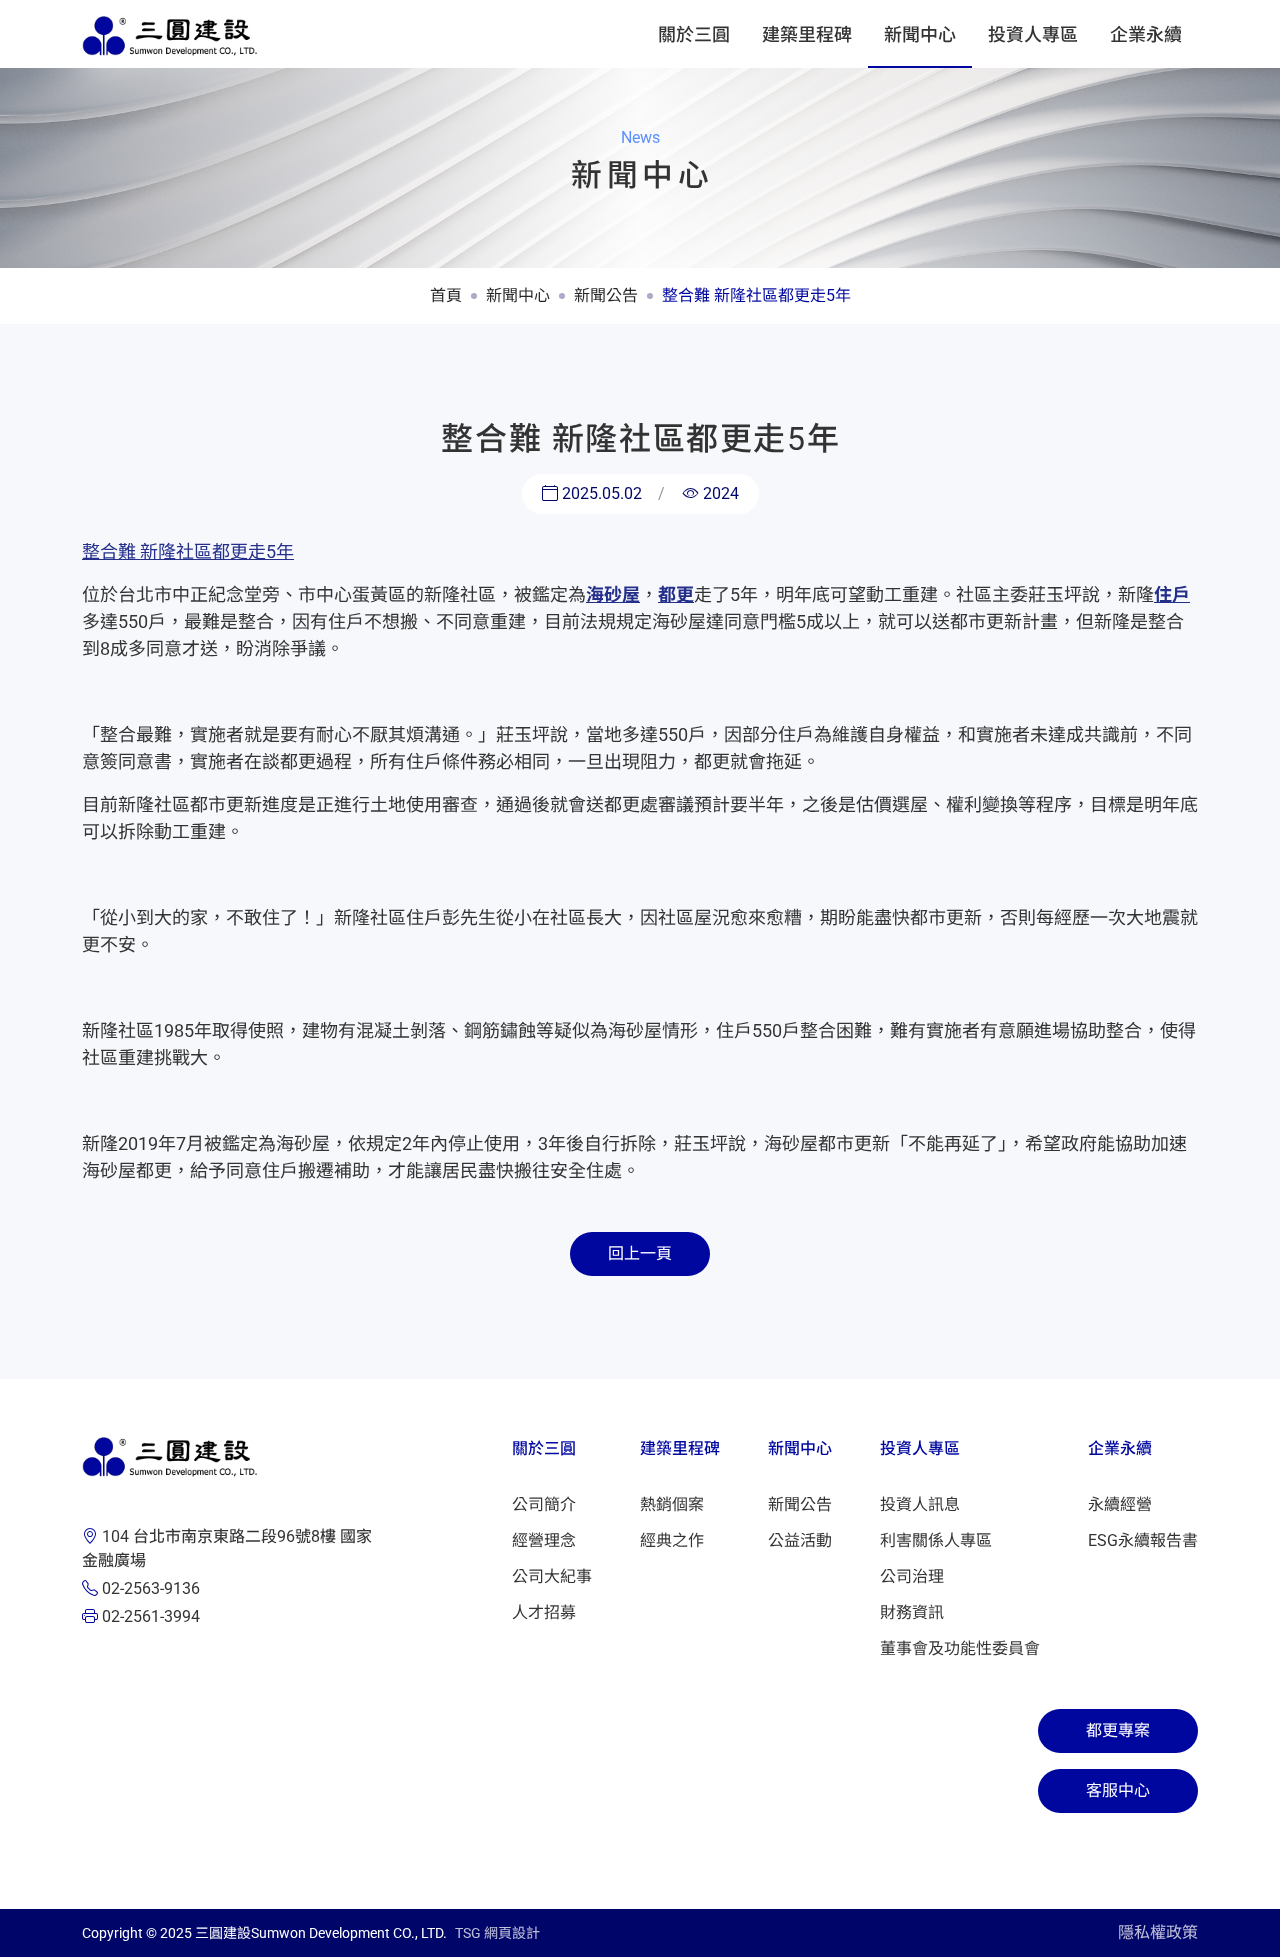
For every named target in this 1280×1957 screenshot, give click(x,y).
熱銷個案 (672, 1504)
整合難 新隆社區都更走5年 (756, 295)
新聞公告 (606, 295)
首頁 (446, 295)
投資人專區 (1033, 34)
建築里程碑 (807, 34)
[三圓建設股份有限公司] (170, 34)
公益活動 (800, 1540)
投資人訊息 (920, 1504)
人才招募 (544, 1612)
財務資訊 (912, 1612)
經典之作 (672, 1540)
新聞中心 (920, 34)
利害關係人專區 (936, 1540)
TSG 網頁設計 (497, 1933)
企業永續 (1146, 34)
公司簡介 (544, 1504)
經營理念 (544, 1540)
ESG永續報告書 (1143, 1540)
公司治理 (912, 1576)
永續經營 (1120, 1504)
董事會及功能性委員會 (960, 1648)
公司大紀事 (552, 1576)
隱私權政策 (1158, 1932)
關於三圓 (694, 34)
